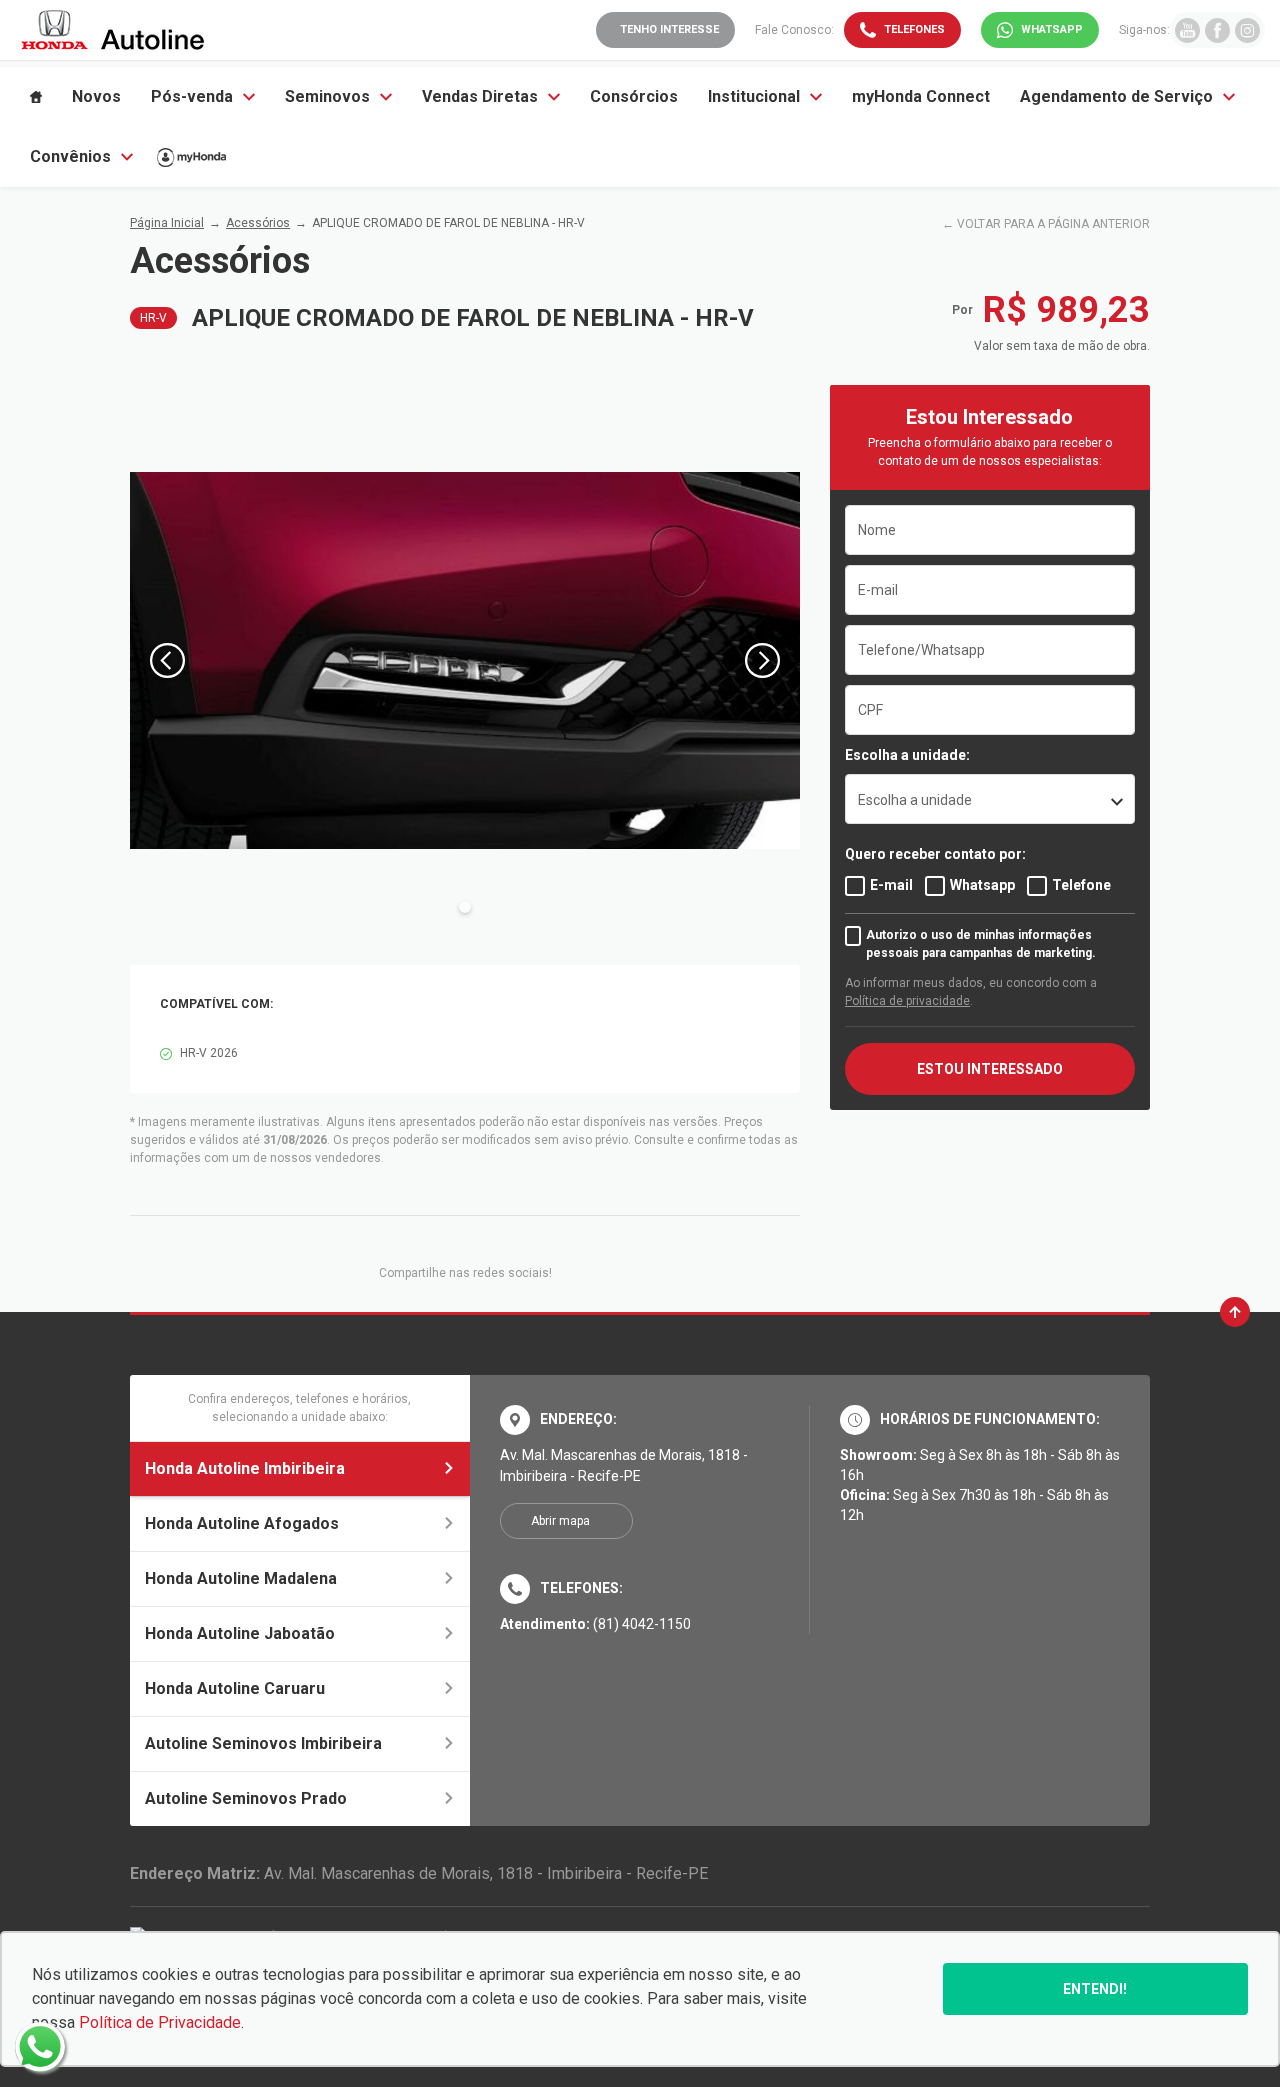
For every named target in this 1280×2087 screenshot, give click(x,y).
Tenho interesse (669, 29)
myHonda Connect (921, 96)
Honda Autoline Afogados (242, 1523)
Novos (96, 96)
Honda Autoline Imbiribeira (245, 1468)
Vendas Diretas (480, 96)
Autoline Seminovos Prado (246, 1798)
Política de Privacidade (160, 2022)
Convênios (70, 156)
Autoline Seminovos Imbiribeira (263, 1743)
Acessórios (258, 223)
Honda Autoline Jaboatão (240, 1633)
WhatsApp (1052, 29)
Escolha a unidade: (907, 755)
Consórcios (634, 96)
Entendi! (1095, 1989)
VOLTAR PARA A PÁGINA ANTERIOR (1053, 224)
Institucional (754, 96)
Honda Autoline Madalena (241, 1578)
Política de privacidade (907, 1001)
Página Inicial (167, 223)
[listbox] (990, 799)
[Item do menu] (36, 97)
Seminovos (327, 96)
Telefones (914, 29)
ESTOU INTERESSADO (990, 1069)
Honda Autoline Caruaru (235, 1688)
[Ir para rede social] (1187, 29)
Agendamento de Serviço (1116, 96)
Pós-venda (192, 96)
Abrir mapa (560, 1521)
